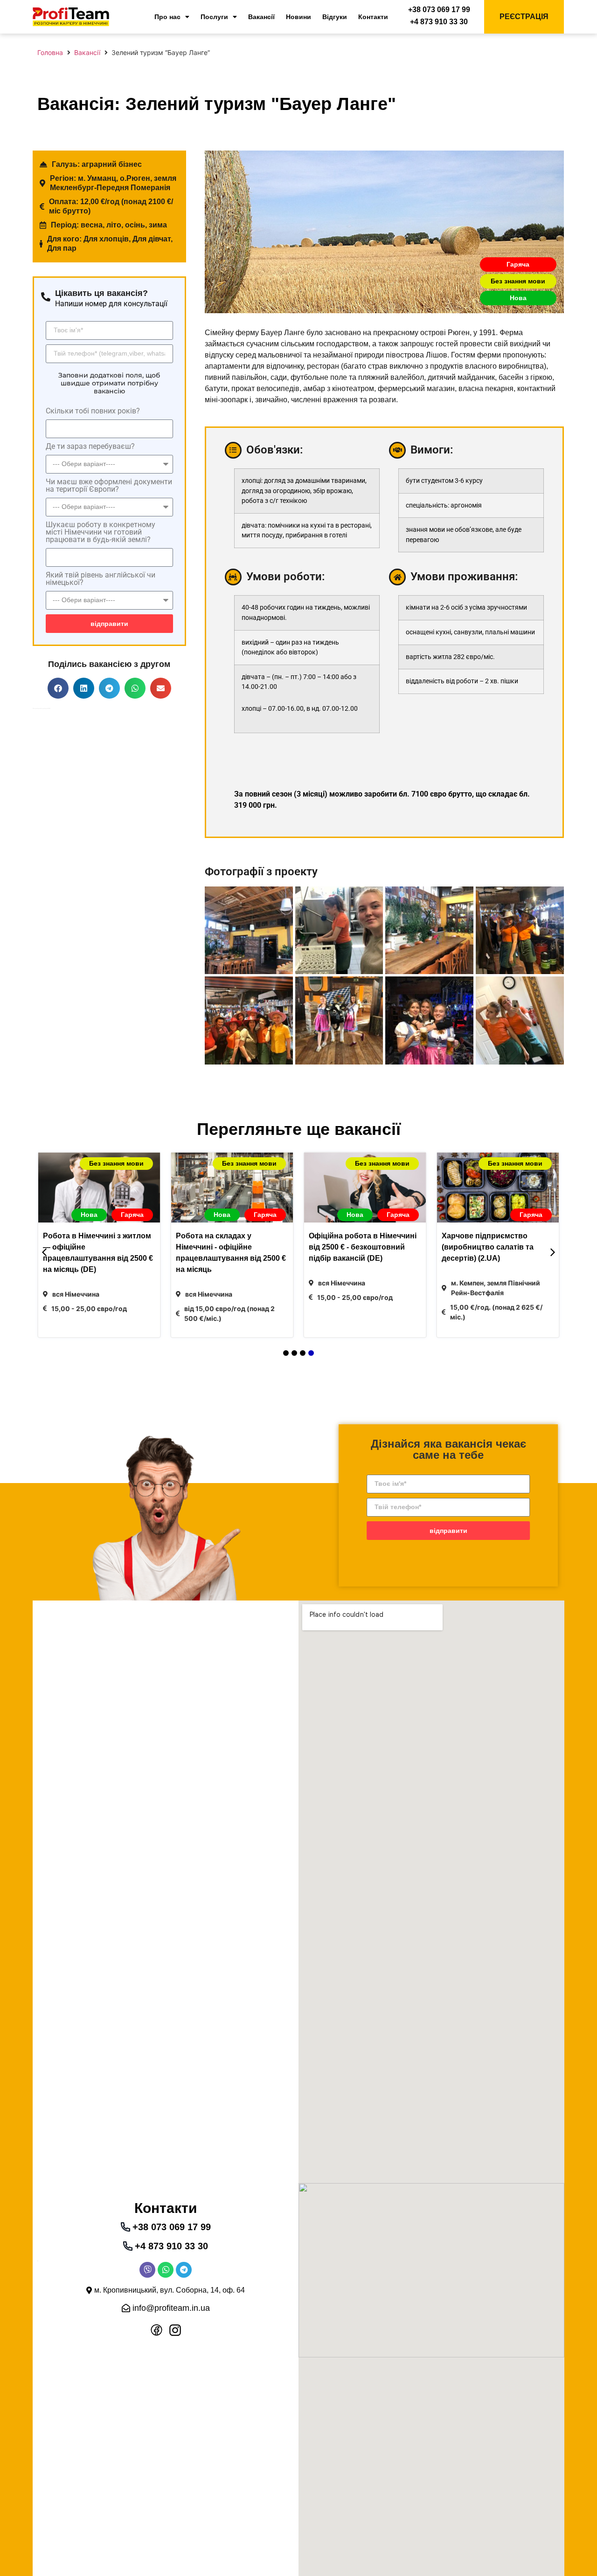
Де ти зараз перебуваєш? (90, 447)
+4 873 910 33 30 (439, 22)
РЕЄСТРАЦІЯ (524, 17)
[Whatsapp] (166, 2270)
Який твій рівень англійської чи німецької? (101, 579)
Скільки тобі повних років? (93, 411)
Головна (50, 52)
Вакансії (261, 17)
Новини (298, 17)
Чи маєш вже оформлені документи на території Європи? (109, 486)
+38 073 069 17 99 (439, 10)
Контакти (373, 17)
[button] (58, 688)
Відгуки (335, 17)
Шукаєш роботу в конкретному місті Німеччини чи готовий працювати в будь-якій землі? (101, 532)
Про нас (167, 17)
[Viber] (147, 2270)
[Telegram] (184, 2270)
